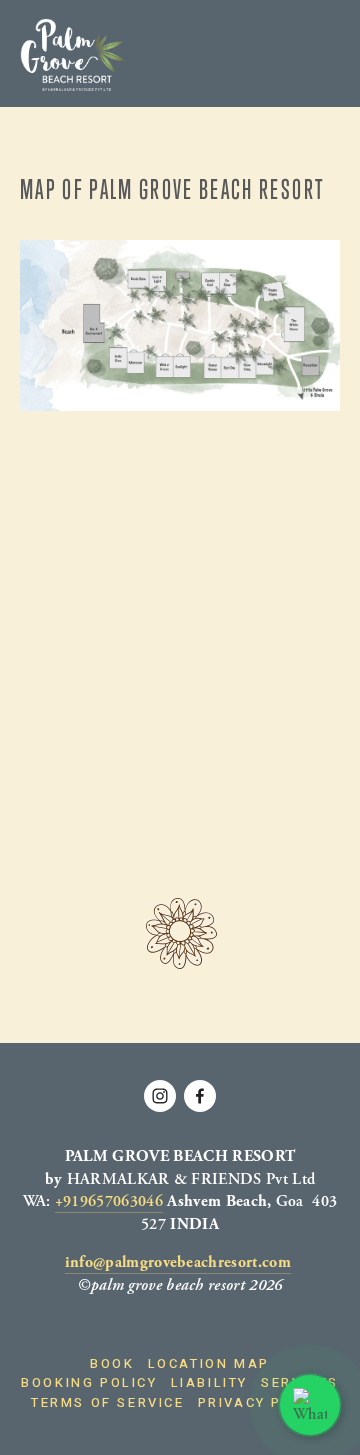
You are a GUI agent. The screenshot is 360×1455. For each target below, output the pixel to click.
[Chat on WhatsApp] (310, 1405)
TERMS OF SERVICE (108, 1402)
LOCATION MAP (209, 1363)
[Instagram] (160, 1096)
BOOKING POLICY (89, 1382)
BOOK (112, 1363)
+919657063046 (109, 1201)
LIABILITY (209, 1382)
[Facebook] (200, 1096)
